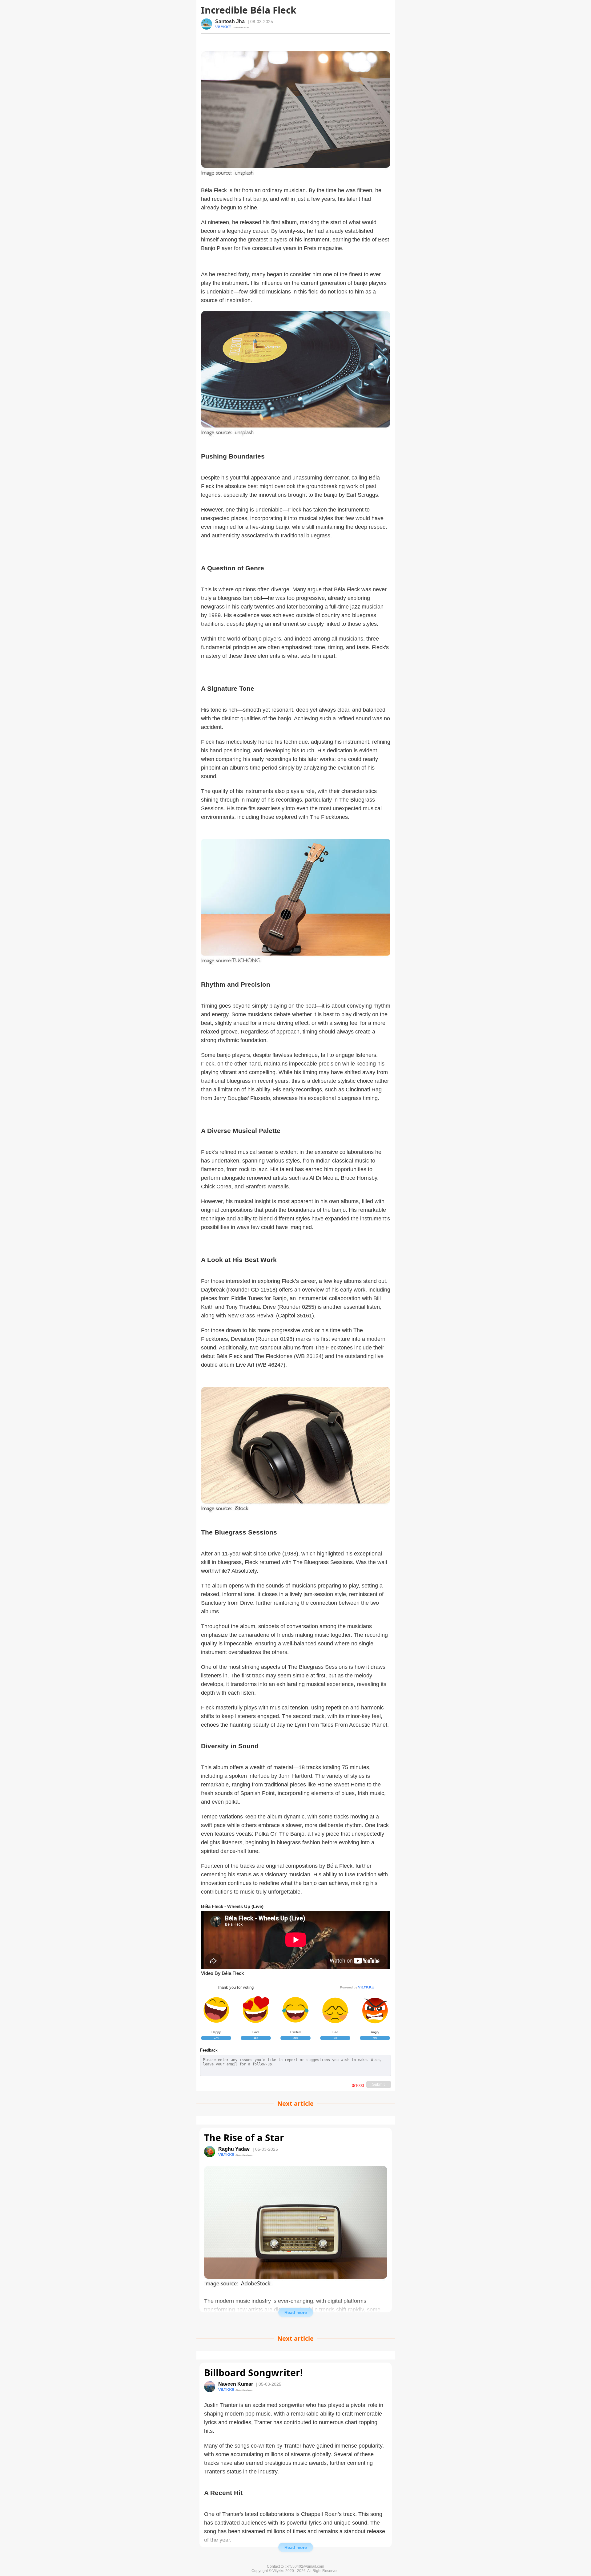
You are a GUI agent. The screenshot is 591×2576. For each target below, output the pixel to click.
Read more (296, 2312)
